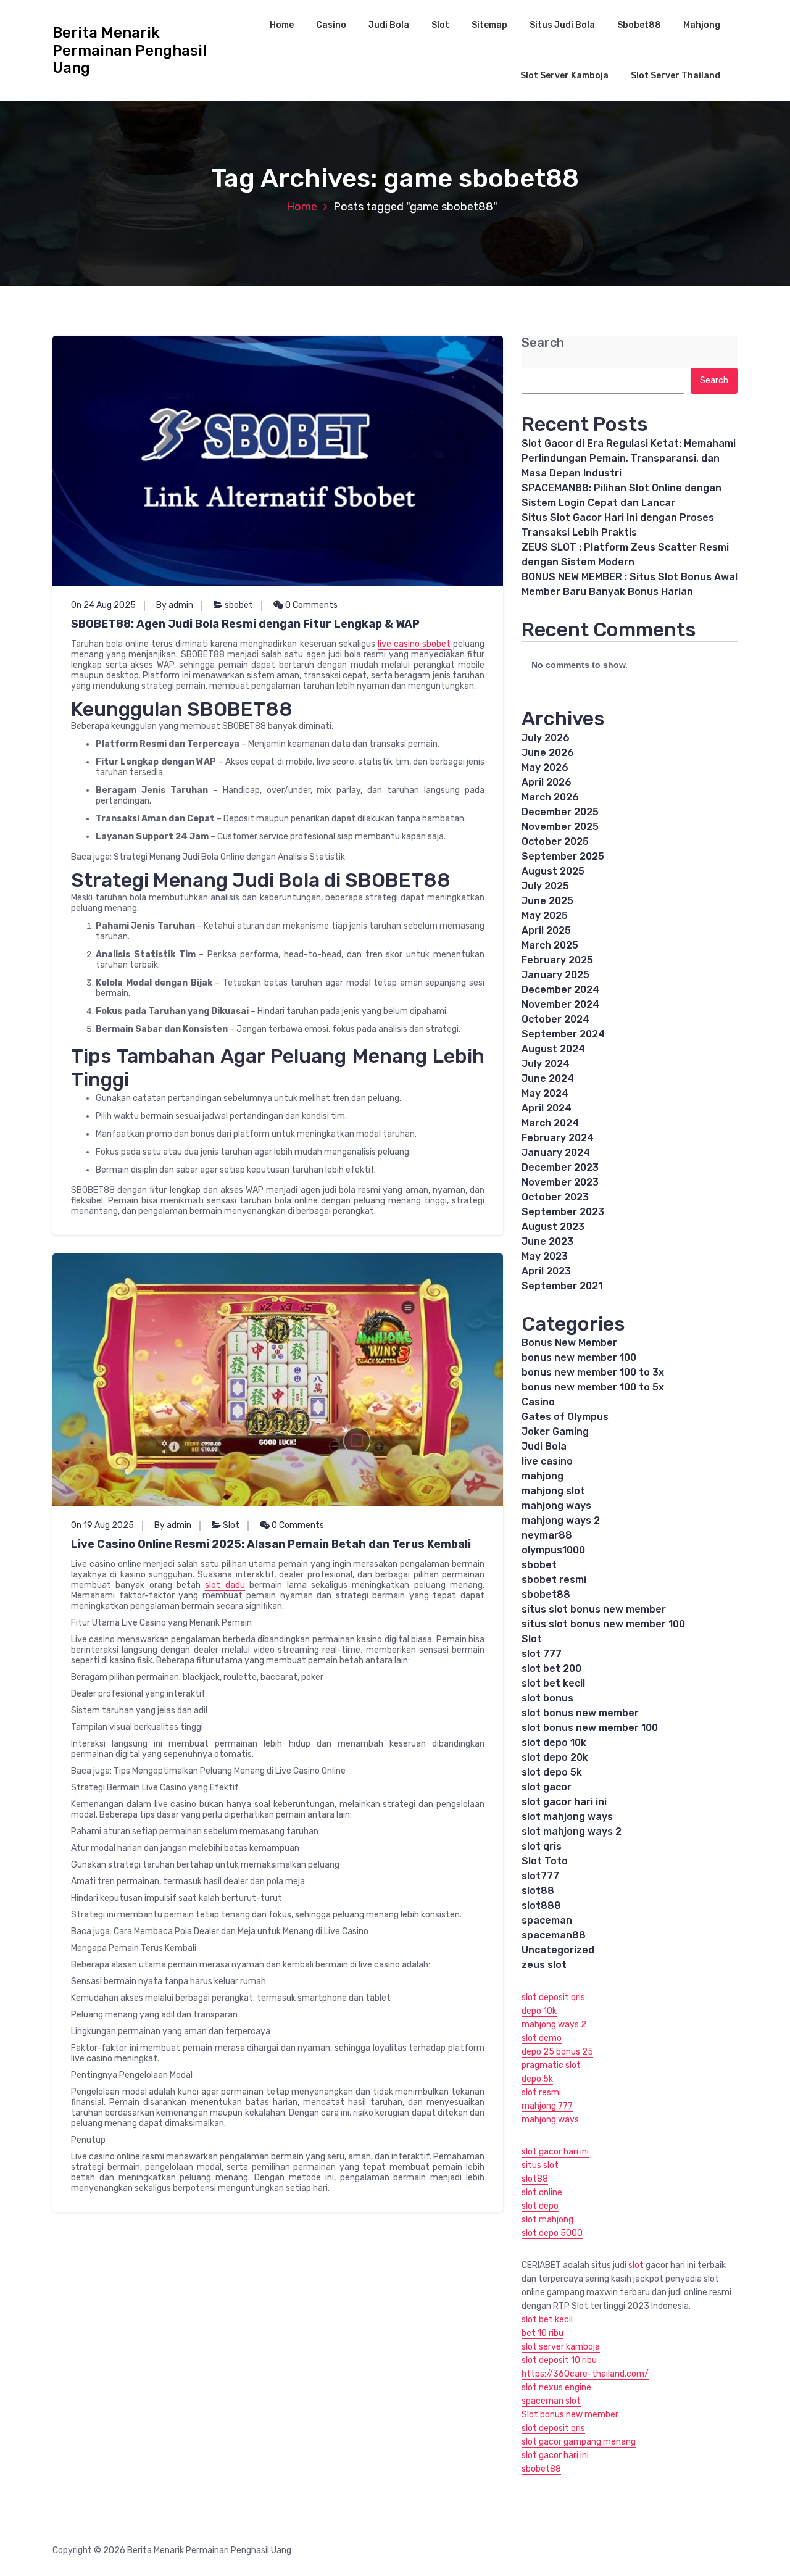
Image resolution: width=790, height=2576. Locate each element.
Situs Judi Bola (562, 25)
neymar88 (547, 1535)
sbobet (239, 605)
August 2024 (553, 1049)
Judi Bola (389, 25)
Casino (331, 25)
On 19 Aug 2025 (102, 1525)
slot (636, 2265)
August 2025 (553, 871)
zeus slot (544, 1965)
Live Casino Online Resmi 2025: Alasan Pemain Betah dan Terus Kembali (271, 1544)
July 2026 (546, 738)
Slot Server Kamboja (564, 76)
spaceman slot (551, 2401)
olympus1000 (553, 1550)
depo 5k (537, 2079)
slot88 (538, 1891)
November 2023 (560, 1182)
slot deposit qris (553, 1997)
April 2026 (547, 782)
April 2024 (547, 1108)
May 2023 (545, 1256)
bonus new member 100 (579, 1357)
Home (282, 25)
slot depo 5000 (552, 2233)
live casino (547, 1461)
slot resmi (541, 2092)
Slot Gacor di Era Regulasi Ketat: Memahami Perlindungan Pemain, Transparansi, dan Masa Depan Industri (629, 458)
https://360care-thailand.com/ (585, 2374)
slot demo (542, 2038)
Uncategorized (558, 1950)
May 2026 (545, 767)
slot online (542, 2192)
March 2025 (550, 945)
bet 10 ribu (543, 2333)
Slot (440, 25)
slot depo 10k (554, 1743)
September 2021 (562, 1286)
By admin (175, 605)
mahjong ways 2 (561, 1520)
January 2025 (555, 975)
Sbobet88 (639, 25)
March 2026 (550, 797)
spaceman (547, 1920)
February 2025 (557, 960)
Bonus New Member (569, 1343)
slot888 (541, 1905)
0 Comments (310, 605)
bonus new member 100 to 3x (593, 1372)
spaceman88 (554, 1935)
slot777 (540, 1876)
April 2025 (546, 930)
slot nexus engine (556, 2387)
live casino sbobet (414, 644)
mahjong (543, 1476)
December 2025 (560, 812)
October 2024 (555, 1019)
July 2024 (546, 1064)
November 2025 (560, 827)
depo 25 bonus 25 (557, 2052)
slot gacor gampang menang (579, 2442)
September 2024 (563, 1034)
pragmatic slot (551, 2065)
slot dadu (225, 1585)
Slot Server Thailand (676, 76)
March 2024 (550, 1123)
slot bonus (547, 1698)
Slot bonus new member (570, 2415)
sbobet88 (546, 1594)
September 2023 (563, 1212)
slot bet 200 (551, 1668)
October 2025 (555, 841)
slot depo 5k (552, 1772)
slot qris (542, 1846)
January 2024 (556, 1153)
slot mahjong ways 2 (572, 1831)
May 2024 (545, 1093)
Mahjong (702, 25)
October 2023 (555, 1197)
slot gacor (547, 1787)
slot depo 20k (555, 1757)
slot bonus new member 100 (590, 1728)
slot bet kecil (553, 1683)
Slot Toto (545, 1861)
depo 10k (539, 2011)
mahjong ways (556, 1506)
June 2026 (548, 753)
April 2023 (546, 1271)
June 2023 (547, 1241)
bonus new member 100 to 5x (593, 1387)
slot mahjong (547, 2220)
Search (543, 343)
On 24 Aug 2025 (103, 605)
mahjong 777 (547, 2106)
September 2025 (563, 856)
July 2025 (545, 886)
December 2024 (560, 990)
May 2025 (545, 916)
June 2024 (548, 1078)
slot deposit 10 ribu (559, 2360)
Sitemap (489, 25)
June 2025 (547, 901)
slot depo (540, 2206)
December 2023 (560, 1167)
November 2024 (560, 1004)
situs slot (540, 2165)
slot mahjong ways (567, 1817)
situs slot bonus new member (594, 1609)
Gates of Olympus (565, 1417)
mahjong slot (553, 1491)
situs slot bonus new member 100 (603, 1624)
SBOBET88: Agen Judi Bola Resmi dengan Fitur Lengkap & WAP (245, 624)
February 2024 (558, 1138)
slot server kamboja (561, 2347)
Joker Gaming (555, 1431)
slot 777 (542, 1654)
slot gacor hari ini (564, 1802)
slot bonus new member (580, 1713)
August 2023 (553, 1227)
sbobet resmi (554, 1580)
